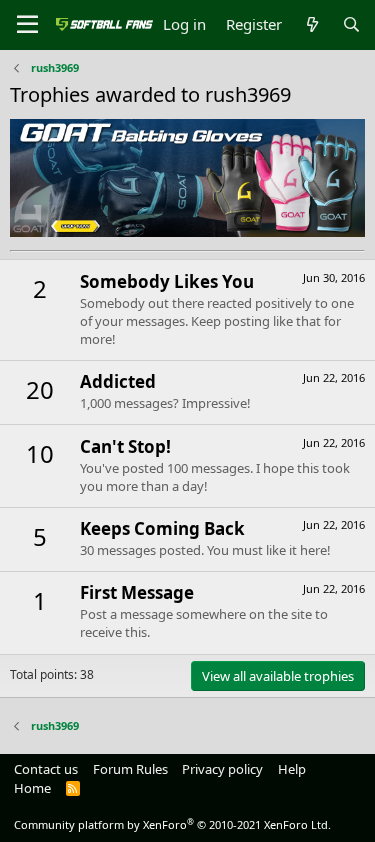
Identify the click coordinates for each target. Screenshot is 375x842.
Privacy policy (222, 769)
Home (32, 788)
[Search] (351, 24)
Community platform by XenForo (172, 824)
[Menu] (27, 25)
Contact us (46, 769)
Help (292, 769)
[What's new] (311, 24)
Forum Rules (130, 769)
